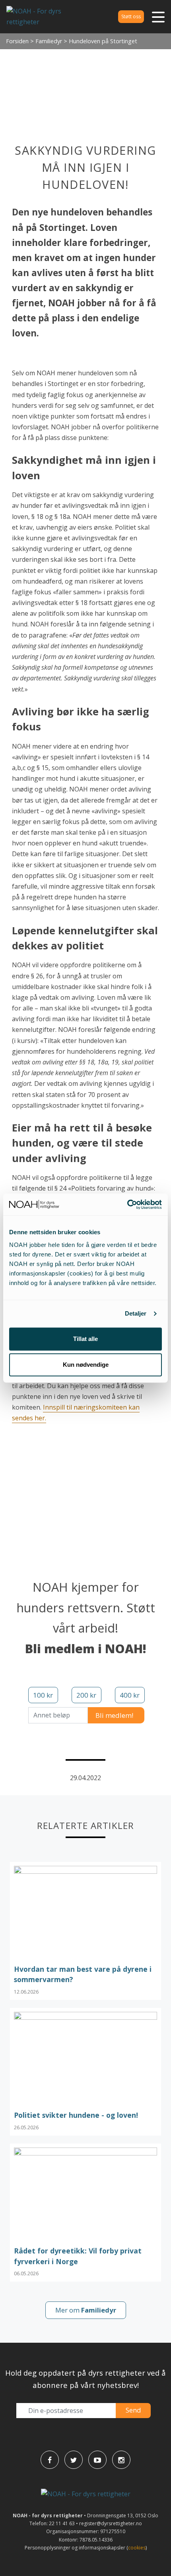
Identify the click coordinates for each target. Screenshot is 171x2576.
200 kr (86, 1695)
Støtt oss (131, 16)
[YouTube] (97, 2460)
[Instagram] (121, 2460)
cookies (137, 2548)
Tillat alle (85, 1339)
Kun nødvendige (86, 1365)
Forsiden (17, 41)
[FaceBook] (50, 2460)
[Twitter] (74, 2460)
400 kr (130, 1695)
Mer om (86, 2310)
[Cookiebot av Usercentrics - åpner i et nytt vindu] (127, 1204)
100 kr (43, 1695)
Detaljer (136, 1313)
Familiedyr (49, 41)
